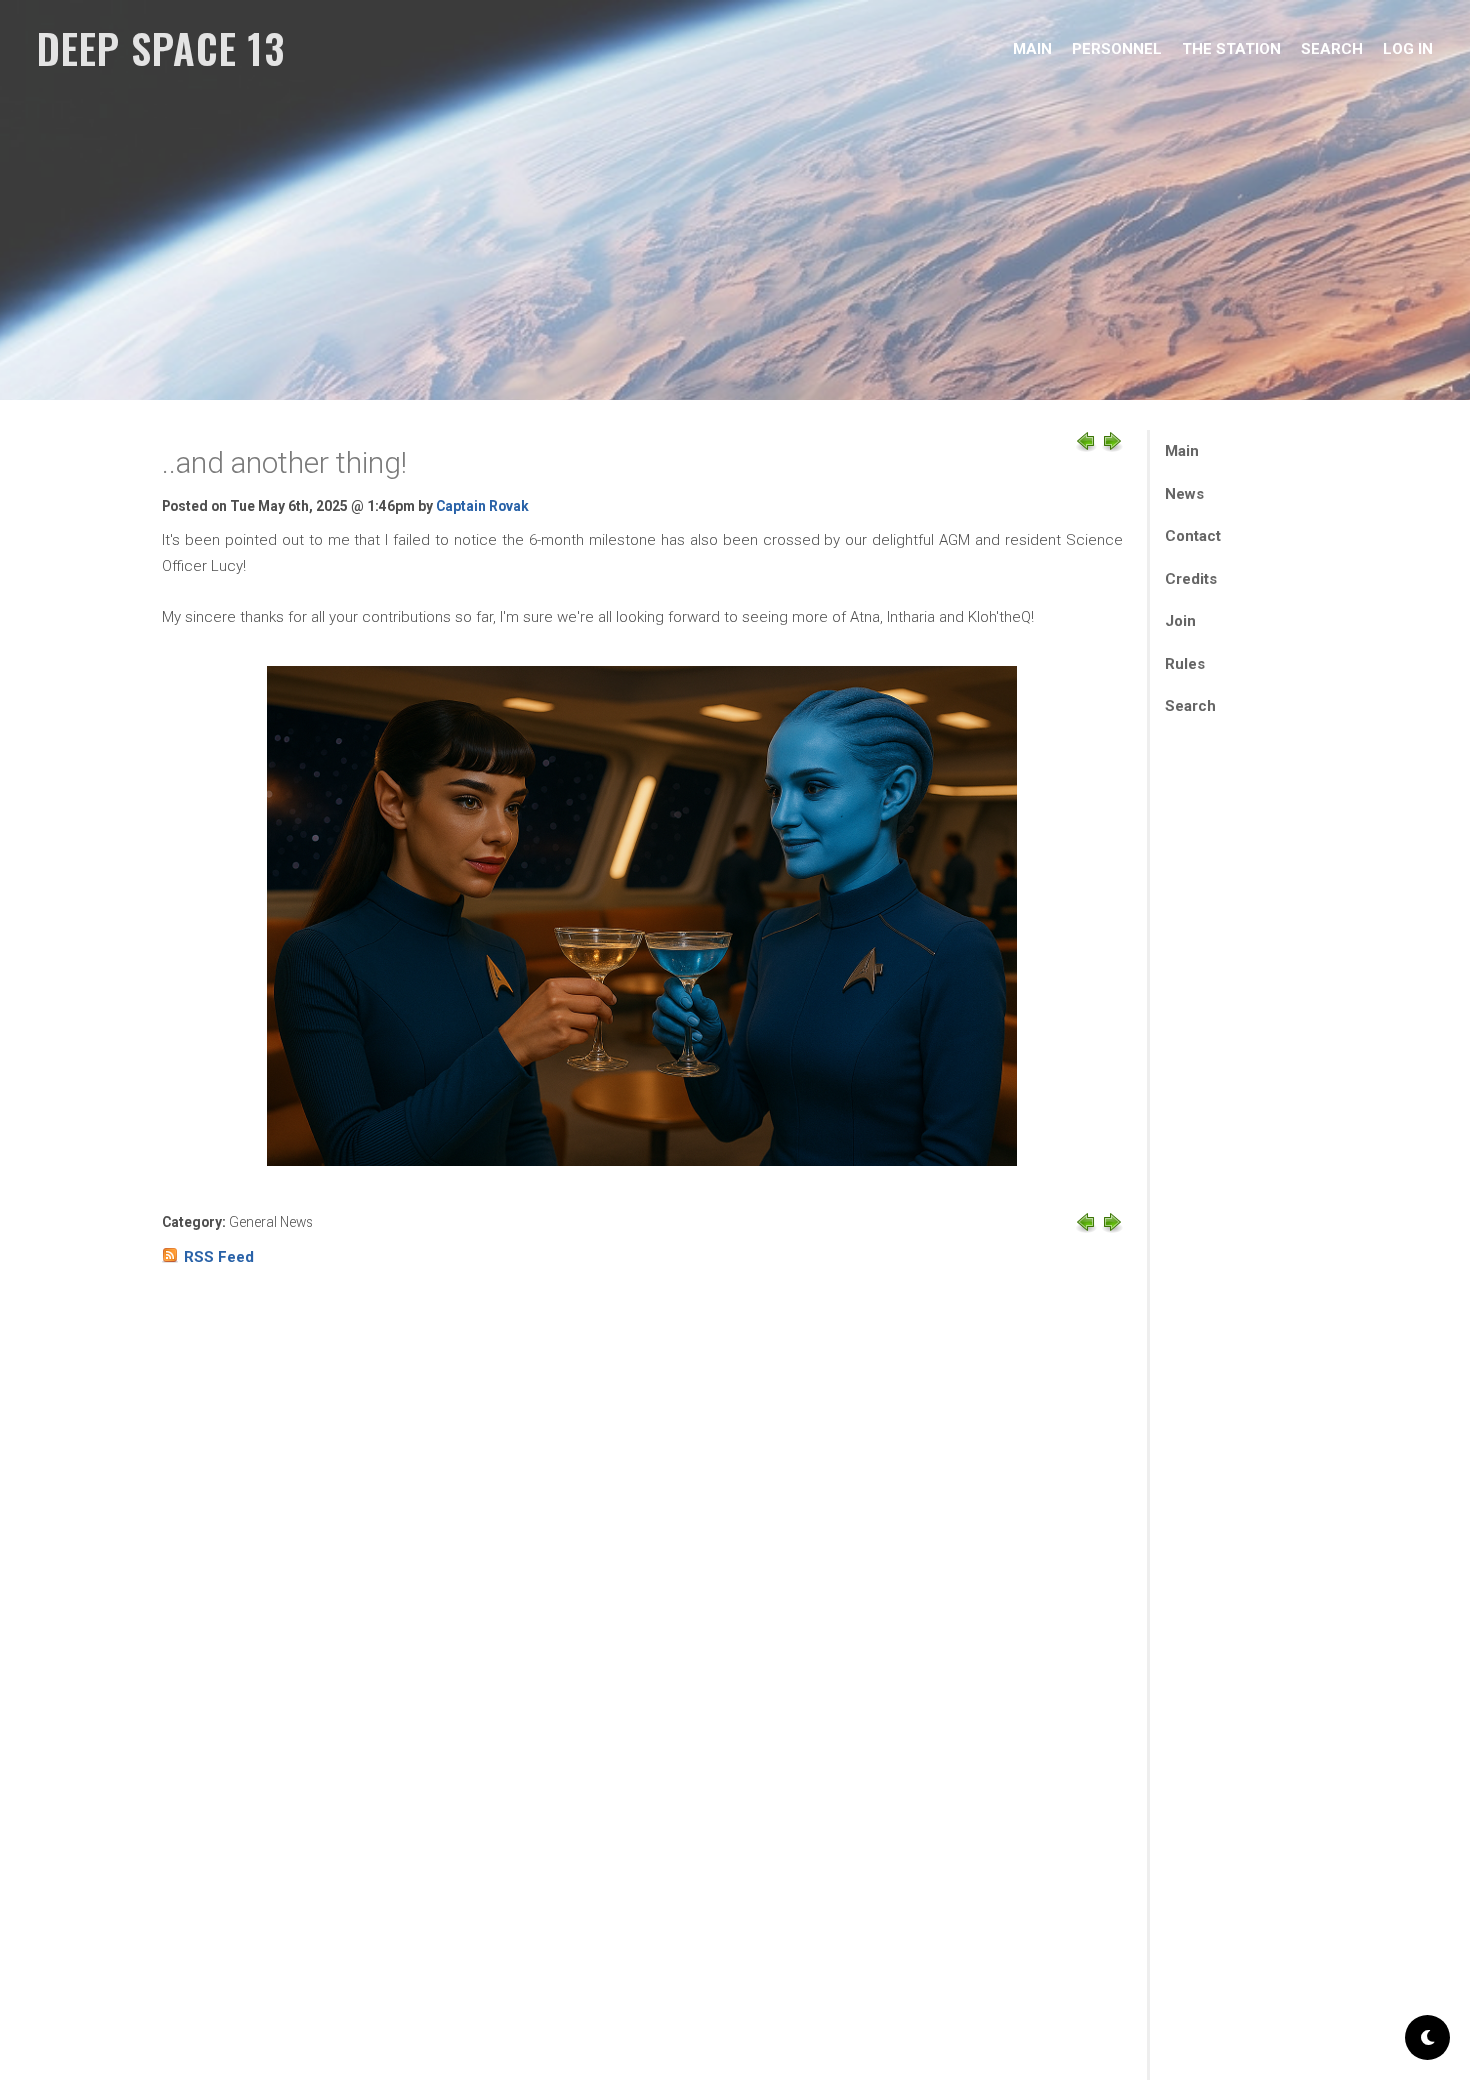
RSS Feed (219, 1257)
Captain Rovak (482, 506)
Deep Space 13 (161, 48)
